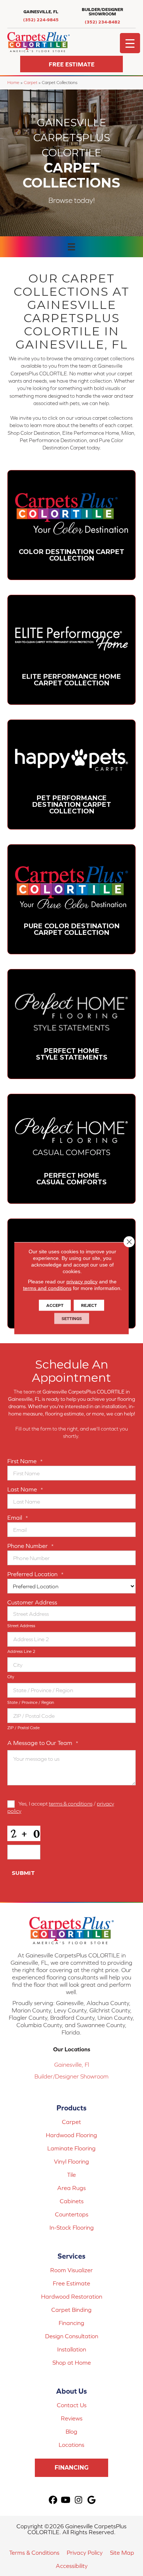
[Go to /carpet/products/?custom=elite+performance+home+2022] (71, 650)
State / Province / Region (31, 1702)
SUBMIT (23, 1873)
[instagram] (79, 2500)
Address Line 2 (21, 1651)
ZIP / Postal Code (23, 1728)
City (11, 1677)
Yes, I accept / (61, 1807)
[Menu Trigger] (130, 43)
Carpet (31, 82)
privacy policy (82, 1281)
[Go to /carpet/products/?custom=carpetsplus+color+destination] (71, 525)
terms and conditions (47, 1288)
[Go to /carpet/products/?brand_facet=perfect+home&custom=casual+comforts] (71, 1149)
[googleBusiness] (91, 2500)
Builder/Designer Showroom (71, 2076)
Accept (55, 1305)
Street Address (21, 1626)
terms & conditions (71, 1803)
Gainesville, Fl (72, 2065)
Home (13, 82)
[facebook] (53, 2500)
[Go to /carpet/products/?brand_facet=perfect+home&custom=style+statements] (71, 1024)
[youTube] (66, 2500)
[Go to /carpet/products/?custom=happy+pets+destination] (71, 775)
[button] (71, 64)
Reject (89, 1305)
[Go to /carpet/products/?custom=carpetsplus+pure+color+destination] (71, 899)
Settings (72, 1318)
